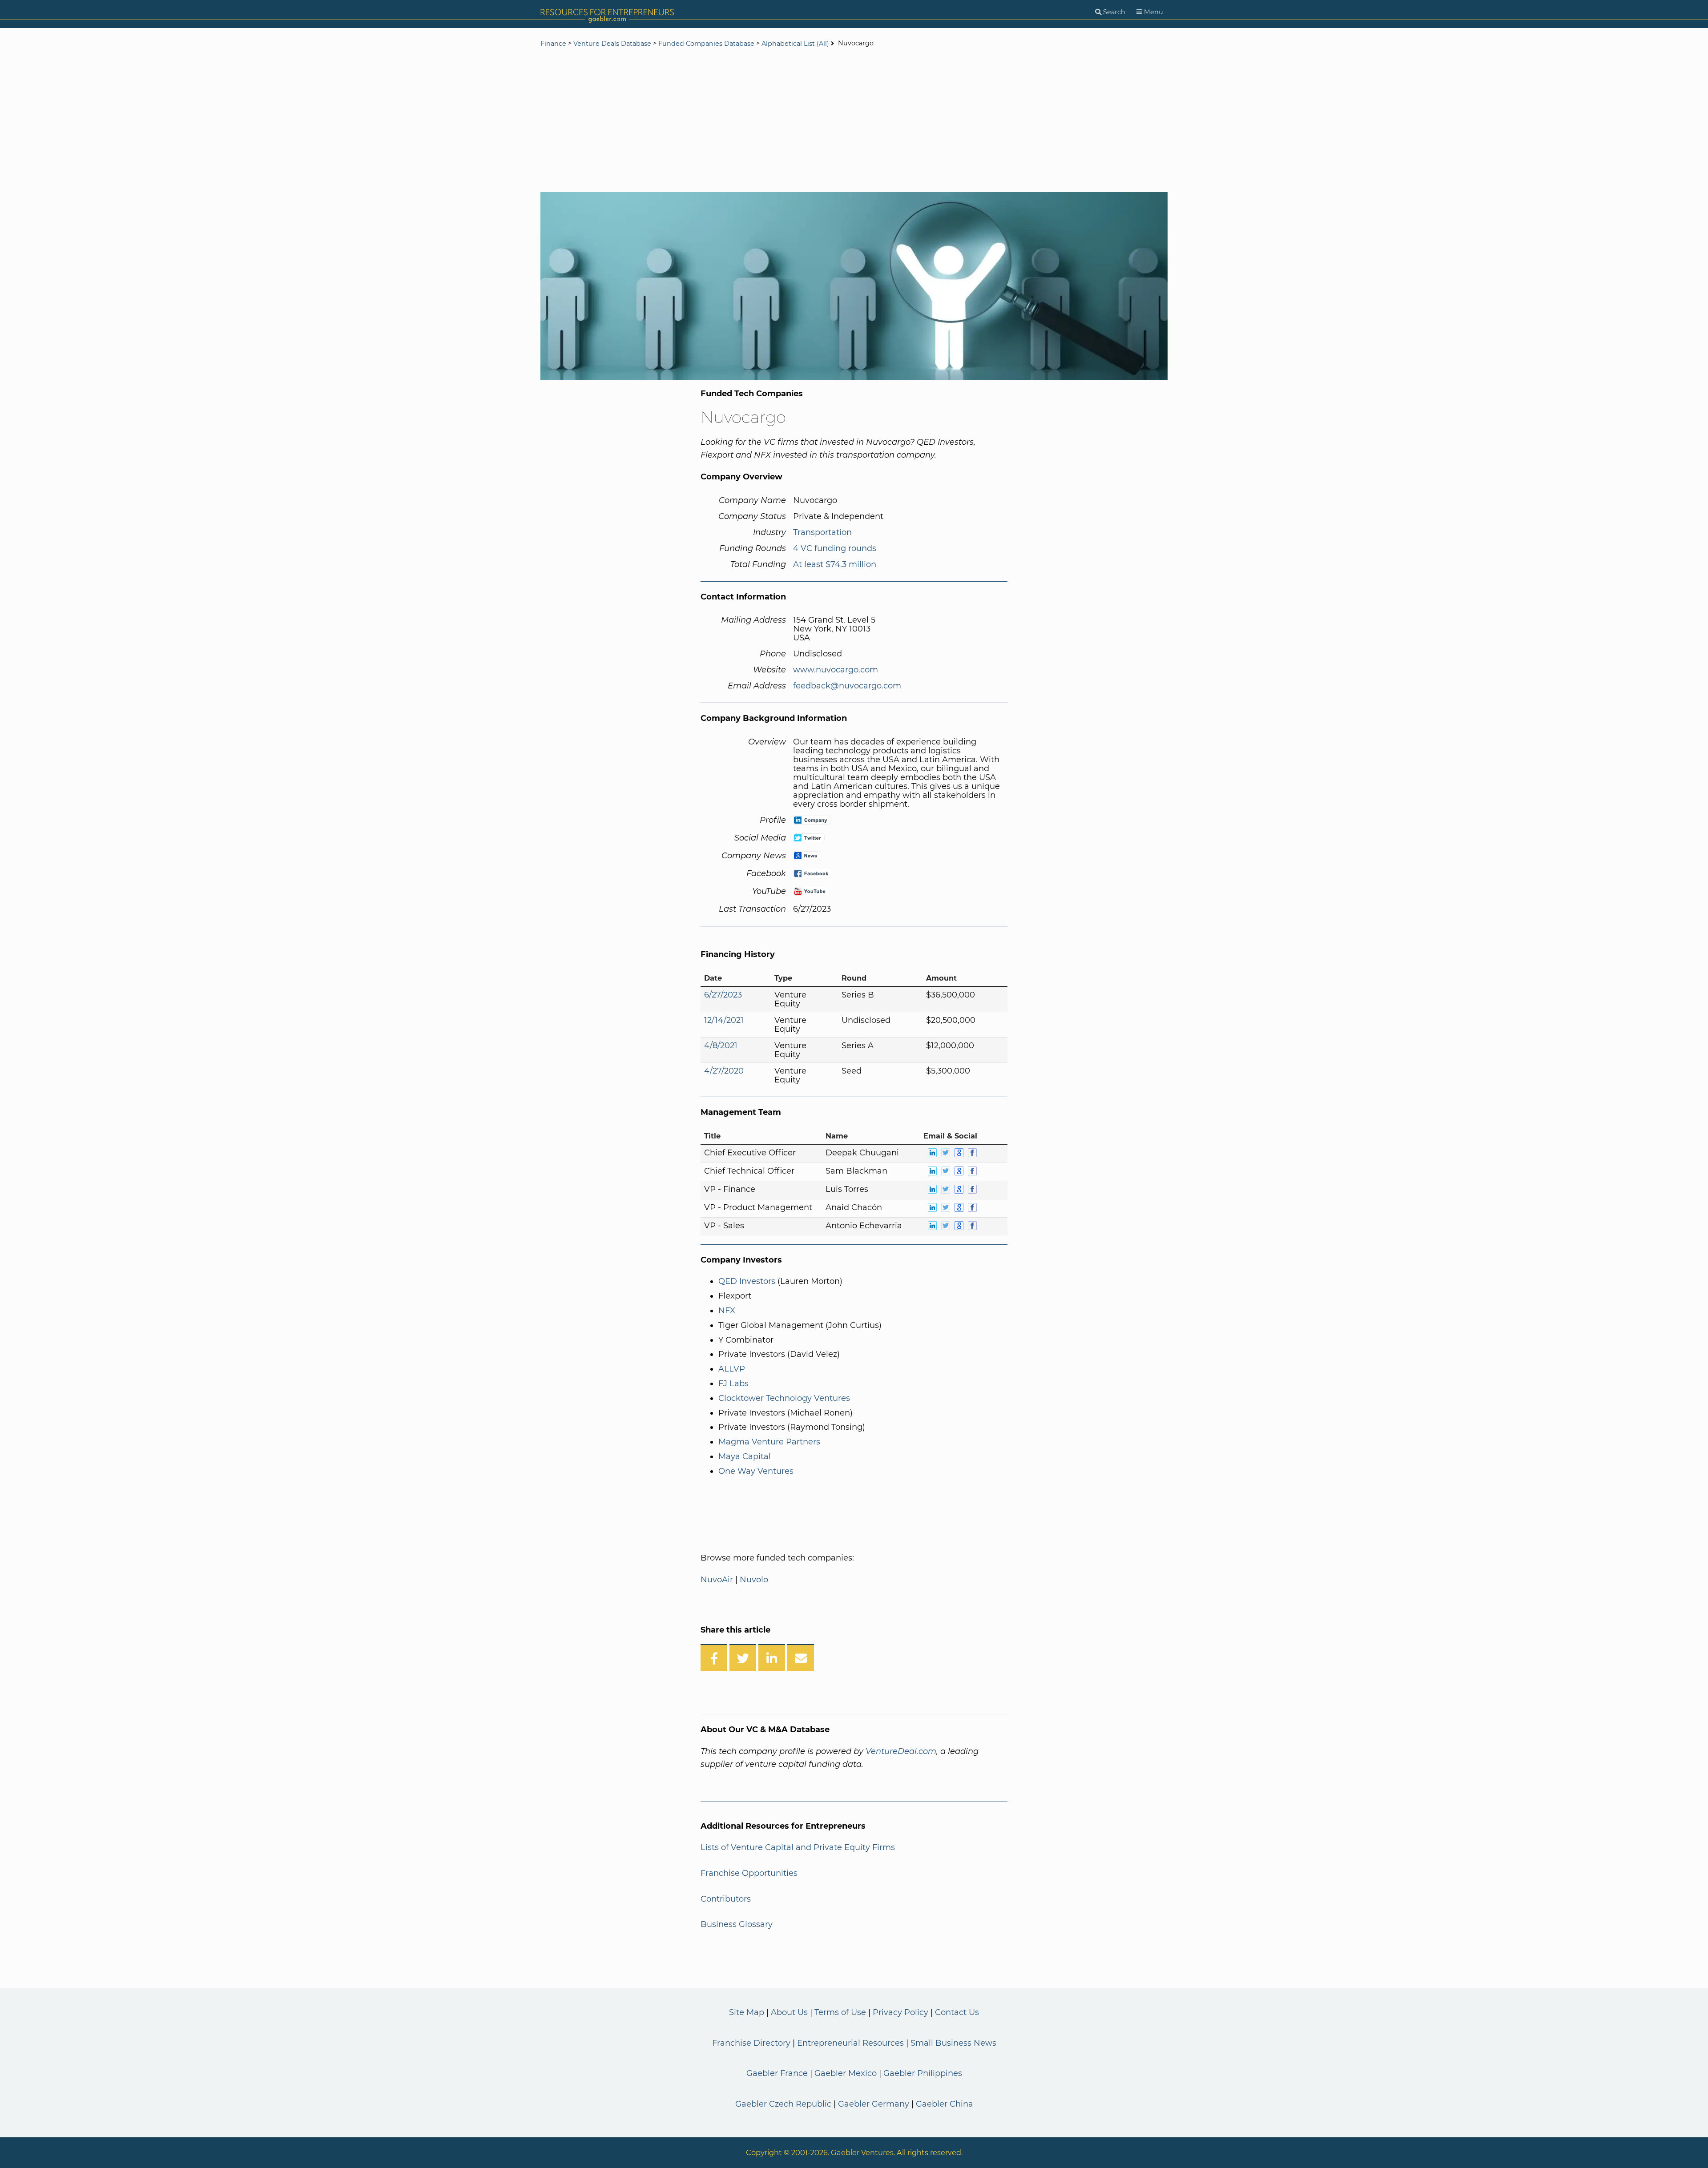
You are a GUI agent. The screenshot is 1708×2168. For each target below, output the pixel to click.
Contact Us (957, 2012)
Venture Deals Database (612, 44)
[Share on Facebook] (714, 1657)
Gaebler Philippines (923, 2073)
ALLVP (732, 1369)
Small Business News (953, 2043)
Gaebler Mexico (846, 2073)
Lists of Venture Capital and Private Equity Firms (798, 1847)
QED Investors (747, 1281)
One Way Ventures (756, 1471)
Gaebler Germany (874, 2104)
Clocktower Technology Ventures (784, 1398)
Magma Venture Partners (769, 1442)
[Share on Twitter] (743, 1657)
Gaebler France (777, 2073)
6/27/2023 (723, 995)
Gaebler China (945, 2104)
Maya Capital (745, 1456)
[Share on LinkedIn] (772, 1657)
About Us (789, 2012)
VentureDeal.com (901, 1751)
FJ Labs (733, 1384)
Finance (553, 44)
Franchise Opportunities (749, 1873)
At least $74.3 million (835, 564)
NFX (727, 1311)
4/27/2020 (724, 1071)
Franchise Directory (751, 2043)
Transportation (822, 532)
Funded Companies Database (706, 44)
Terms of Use (840, 2012)
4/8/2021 (721, 1046)
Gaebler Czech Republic (783, 2104)
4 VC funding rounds (835, 548)
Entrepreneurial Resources (850, 2043)
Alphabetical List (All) (795, 44)
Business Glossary (737, 1924)
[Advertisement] (854, 121)
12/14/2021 (724, 1020)
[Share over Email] (801, 1657)
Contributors (726, 1899)
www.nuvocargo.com (836, 670)
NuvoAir (717, 1580)
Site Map (747, 2012)
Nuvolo (754, 1580)
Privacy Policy (900, 2012)
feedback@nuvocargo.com (847, 686)
